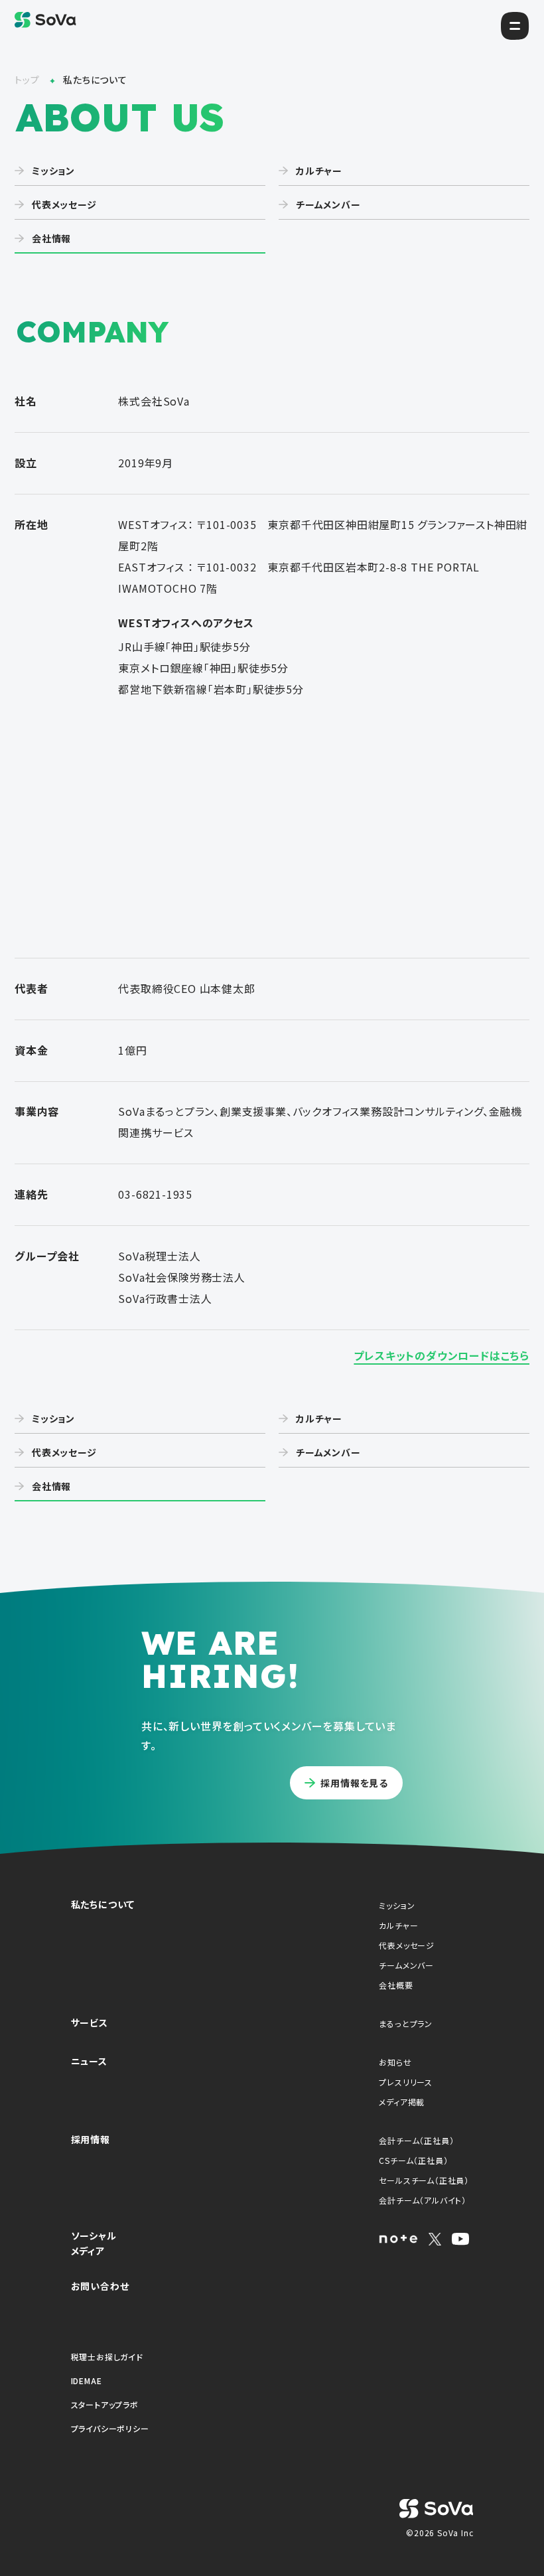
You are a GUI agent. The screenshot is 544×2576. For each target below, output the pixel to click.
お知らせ (395, 2062)
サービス (90, 2022)
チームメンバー (406, 1965)
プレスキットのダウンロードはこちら (442, 1355)
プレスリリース (406, 2082)
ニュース (89, 2061)
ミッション (397, 1905)
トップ (28, 80)
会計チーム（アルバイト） (414, 2200)
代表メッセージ (407, 1945)
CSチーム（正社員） (413, 2160)
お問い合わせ (100, 2286)
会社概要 (396, 1985)
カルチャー (398, 1925)
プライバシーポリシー (110, 2428)
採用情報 (91, 2139)
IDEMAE (87, 2381)
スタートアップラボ (105, 2404)
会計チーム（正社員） (414, 2140)
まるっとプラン (406, 2023)
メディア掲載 (402, 2102)
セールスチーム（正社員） (414, 2180)
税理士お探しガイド (107, 2357)
